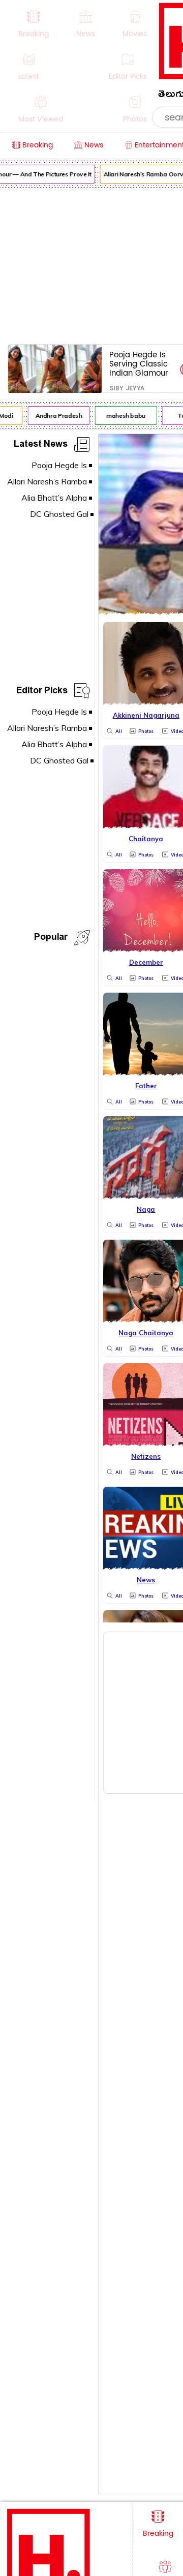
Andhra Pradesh (56, 416)
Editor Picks (42, 692)
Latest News (41, 446)
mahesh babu (123, 416)
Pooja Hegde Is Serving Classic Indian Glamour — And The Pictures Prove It (140, 364)
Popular (51, 939)
